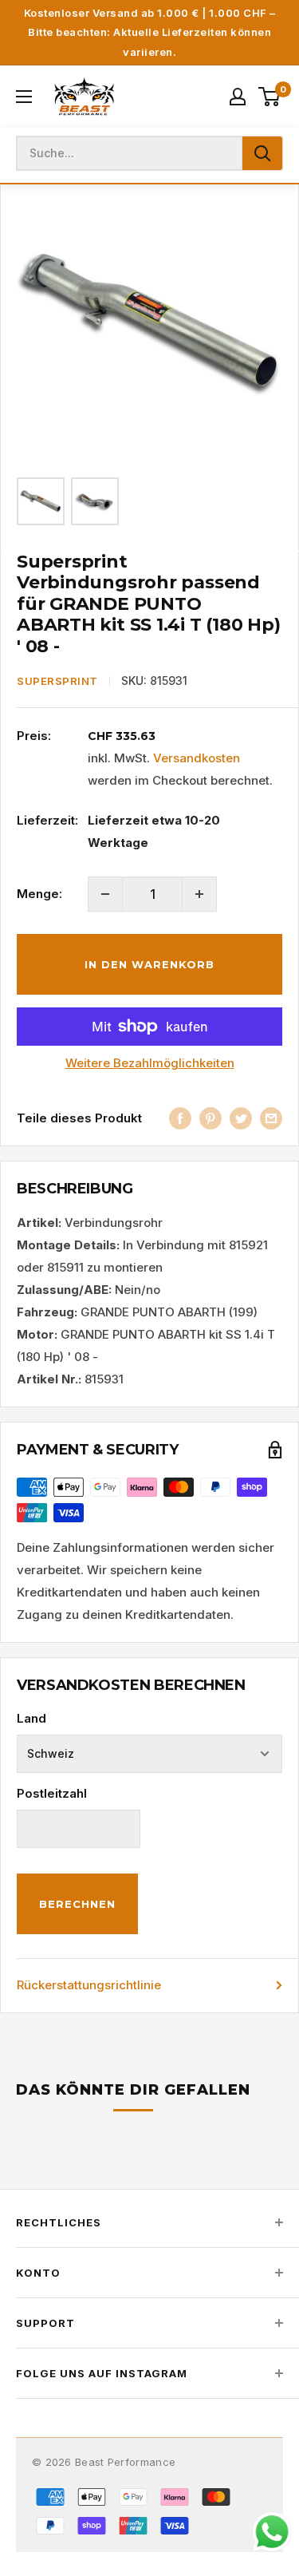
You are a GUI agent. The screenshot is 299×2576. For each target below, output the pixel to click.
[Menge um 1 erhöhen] (199, 894)
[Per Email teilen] (271, 1118)
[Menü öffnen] (24, 97)
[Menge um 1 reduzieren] (105, 894)
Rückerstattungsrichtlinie (89, 1985)
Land (31, 1718)
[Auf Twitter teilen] (241, 1118)
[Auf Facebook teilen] (180, 1118)
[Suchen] (262, 153)
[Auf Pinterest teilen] (210, 1118)
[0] (270, 97)
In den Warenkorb (149, 964)
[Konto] (238, 97)
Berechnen (77, 1904)
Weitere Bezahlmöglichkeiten (150, 1063)
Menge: (39, 894)
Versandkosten (197, 758)
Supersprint (57, 681)
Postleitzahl (52, 1793)
